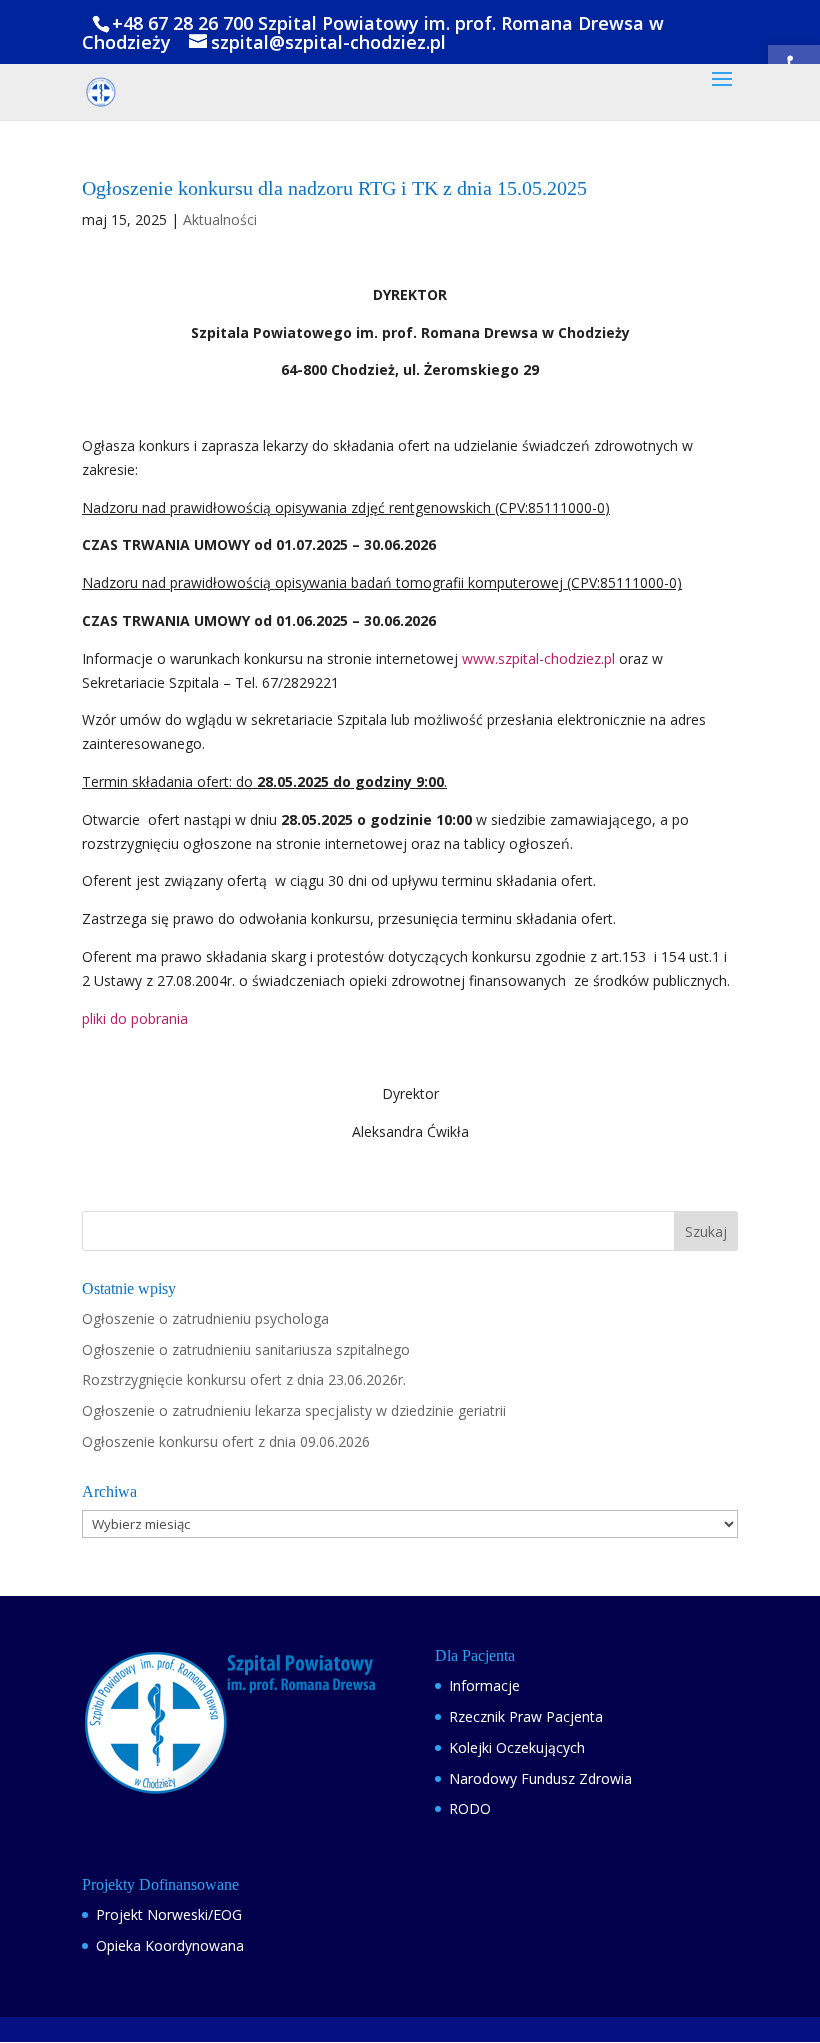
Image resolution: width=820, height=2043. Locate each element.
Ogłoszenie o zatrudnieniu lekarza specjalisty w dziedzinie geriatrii (294, 1410)
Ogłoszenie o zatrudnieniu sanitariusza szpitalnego (246, 1349)
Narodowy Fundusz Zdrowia (540, 1778)
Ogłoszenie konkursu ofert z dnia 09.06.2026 (226, 1441)
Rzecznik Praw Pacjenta (526, 1716)
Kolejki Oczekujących (517, 1747)
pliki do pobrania (135, 1018)
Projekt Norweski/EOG (169, 1914)
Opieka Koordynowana (170, 1945)
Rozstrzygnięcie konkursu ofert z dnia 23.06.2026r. (244, 1379)
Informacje (484, 1685)
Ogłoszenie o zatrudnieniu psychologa (205, 1318)
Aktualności (220, 219)
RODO (470, 1808)
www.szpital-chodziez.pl (538, 658)
